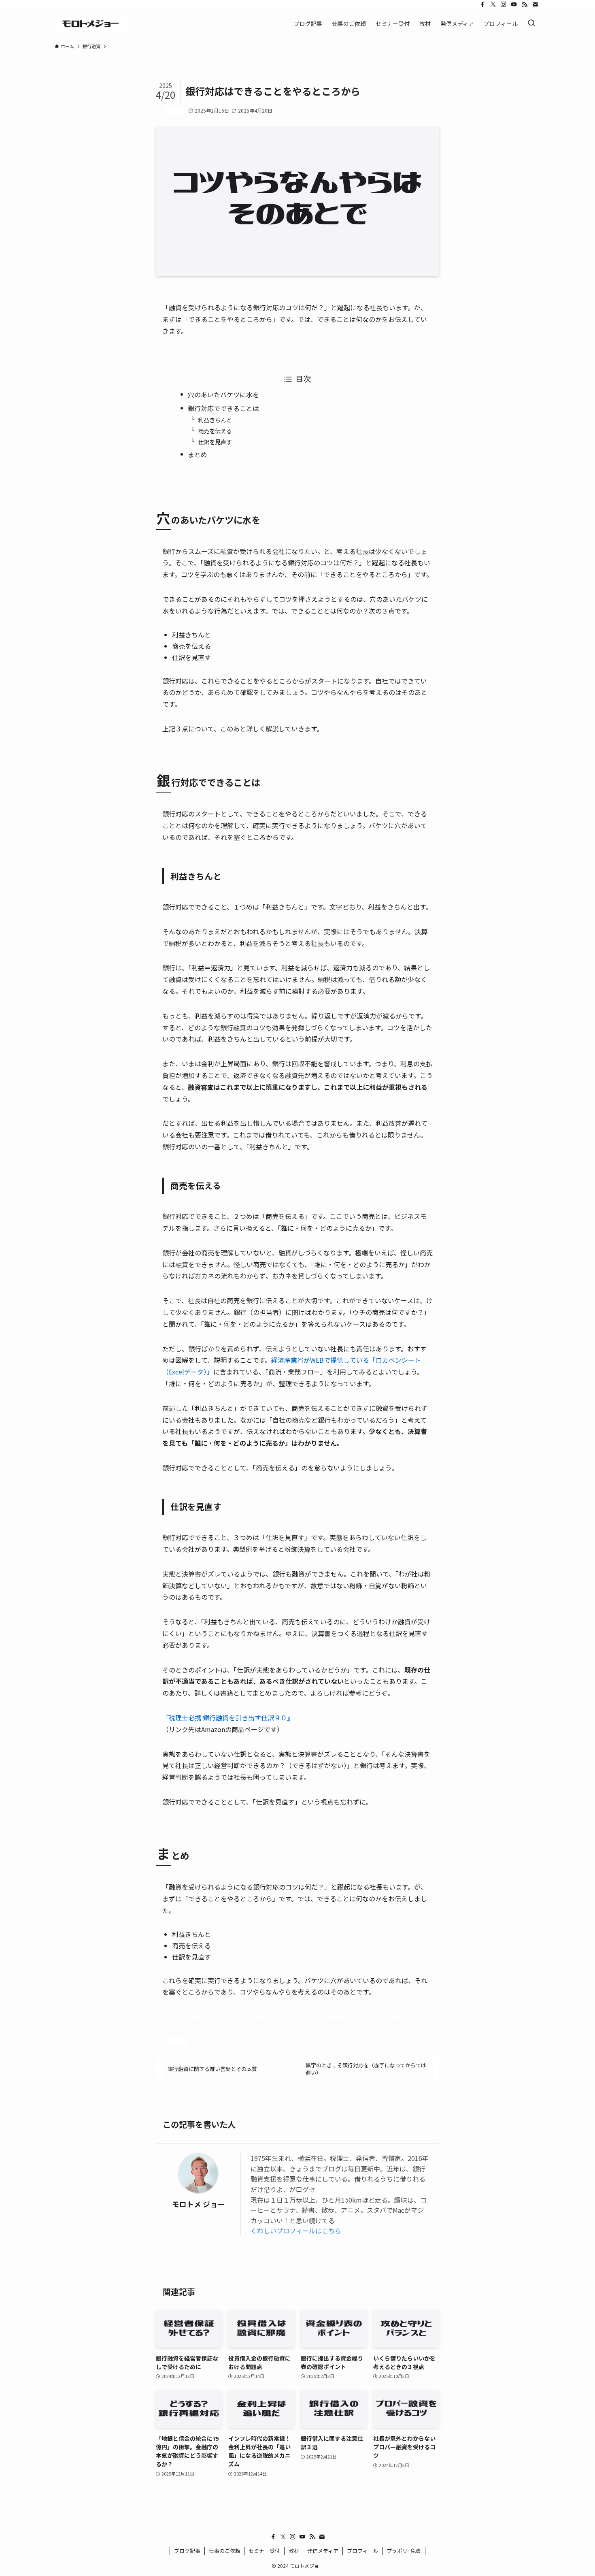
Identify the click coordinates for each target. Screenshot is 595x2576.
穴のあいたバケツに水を (223, 394)
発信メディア (323, 2551)
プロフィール (363, 2551)
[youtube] (514, 4)
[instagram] (504, 4)
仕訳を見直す (215, 442)
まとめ (198, 454)
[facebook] (482, 4)
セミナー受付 (264, 2551)
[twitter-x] (493, 4)
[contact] (535, 4)
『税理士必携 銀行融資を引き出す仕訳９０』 (228, 1717)
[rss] (525, 4)
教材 (294, 2551)
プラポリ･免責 (404, 2551)
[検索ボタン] (531, 23)
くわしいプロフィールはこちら (296, 2231)
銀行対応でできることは (223, 408)
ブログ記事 (187, 2551)
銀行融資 (174, 110)
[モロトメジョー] (91, 23)
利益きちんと (215, 420)
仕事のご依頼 (225, 2551)
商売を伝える (215, 431)
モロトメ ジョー (198, 2204)
